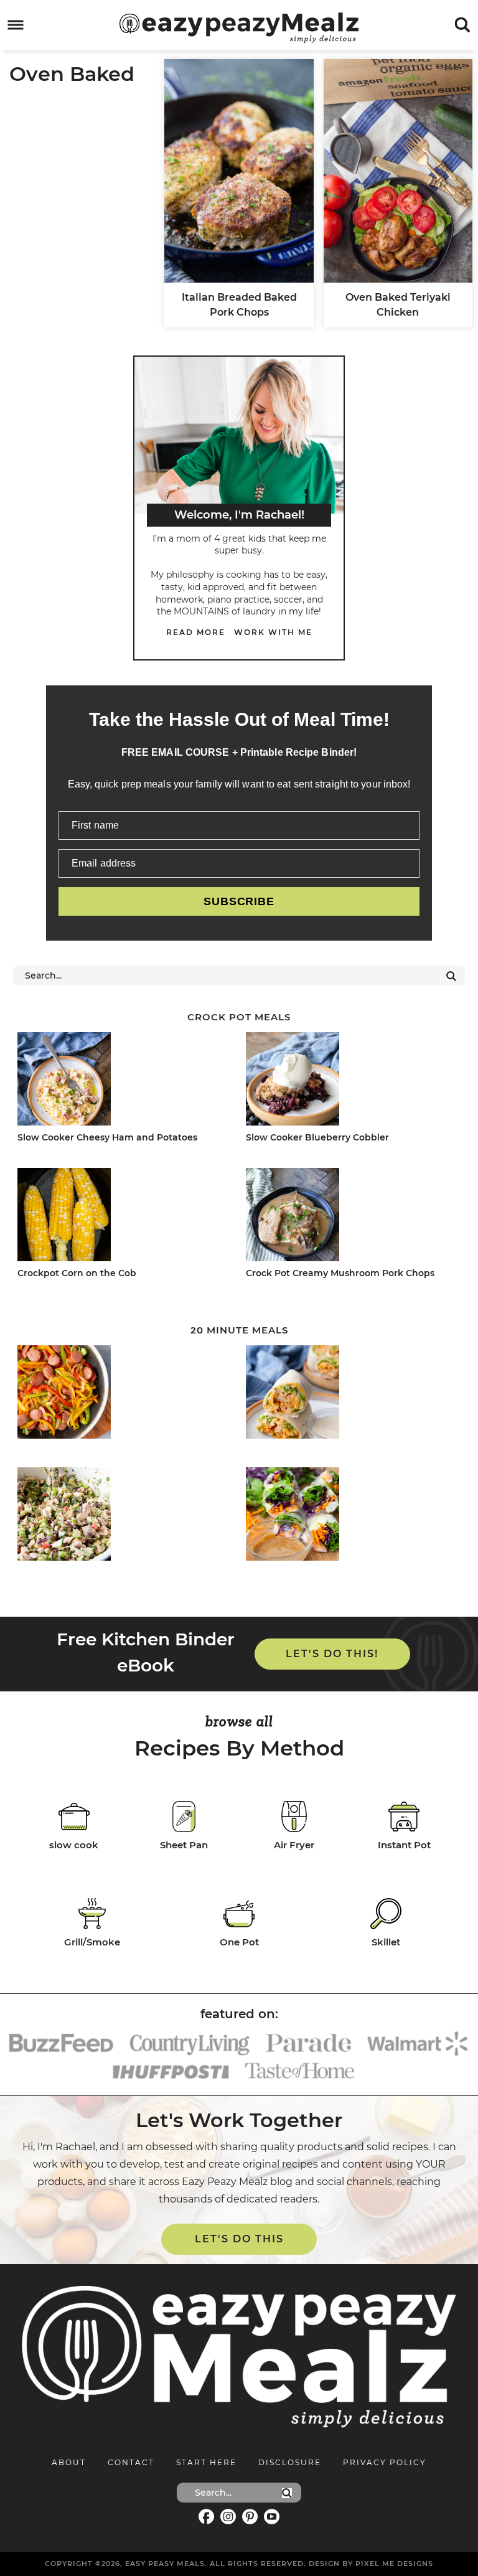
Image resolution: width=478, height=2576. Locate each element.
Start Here (206, 2462)
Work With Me (273, 632)
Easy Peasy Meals (239, 27)
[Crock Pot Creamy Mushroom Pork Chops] (350, 1217)
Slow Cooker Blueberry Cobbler (317, 1137)
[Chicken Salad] (122, 1516)
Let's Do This (239, 2239)
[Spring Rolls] (350, 1516)
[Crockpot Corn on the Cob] (122, 1217)
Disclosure (290, 2462)
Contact (131, 2462)
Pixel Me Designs (394, 2564)
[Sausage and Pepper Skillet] (122, 1394)
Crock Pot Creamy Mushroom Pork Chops (340, 1273)
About (69, 2462)
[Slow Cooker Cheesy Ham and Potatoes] (122, 1081)
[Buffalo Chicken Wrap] (350, 1394)
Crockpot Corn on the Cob (77, 1273)
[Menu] (16, 25)
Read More (196, 632)
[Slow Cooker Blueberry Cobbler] (350, 1081)
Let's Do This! (332, 1654)
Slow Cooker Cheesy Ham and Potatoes (107, 1137)
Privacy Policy (385, 2462)
